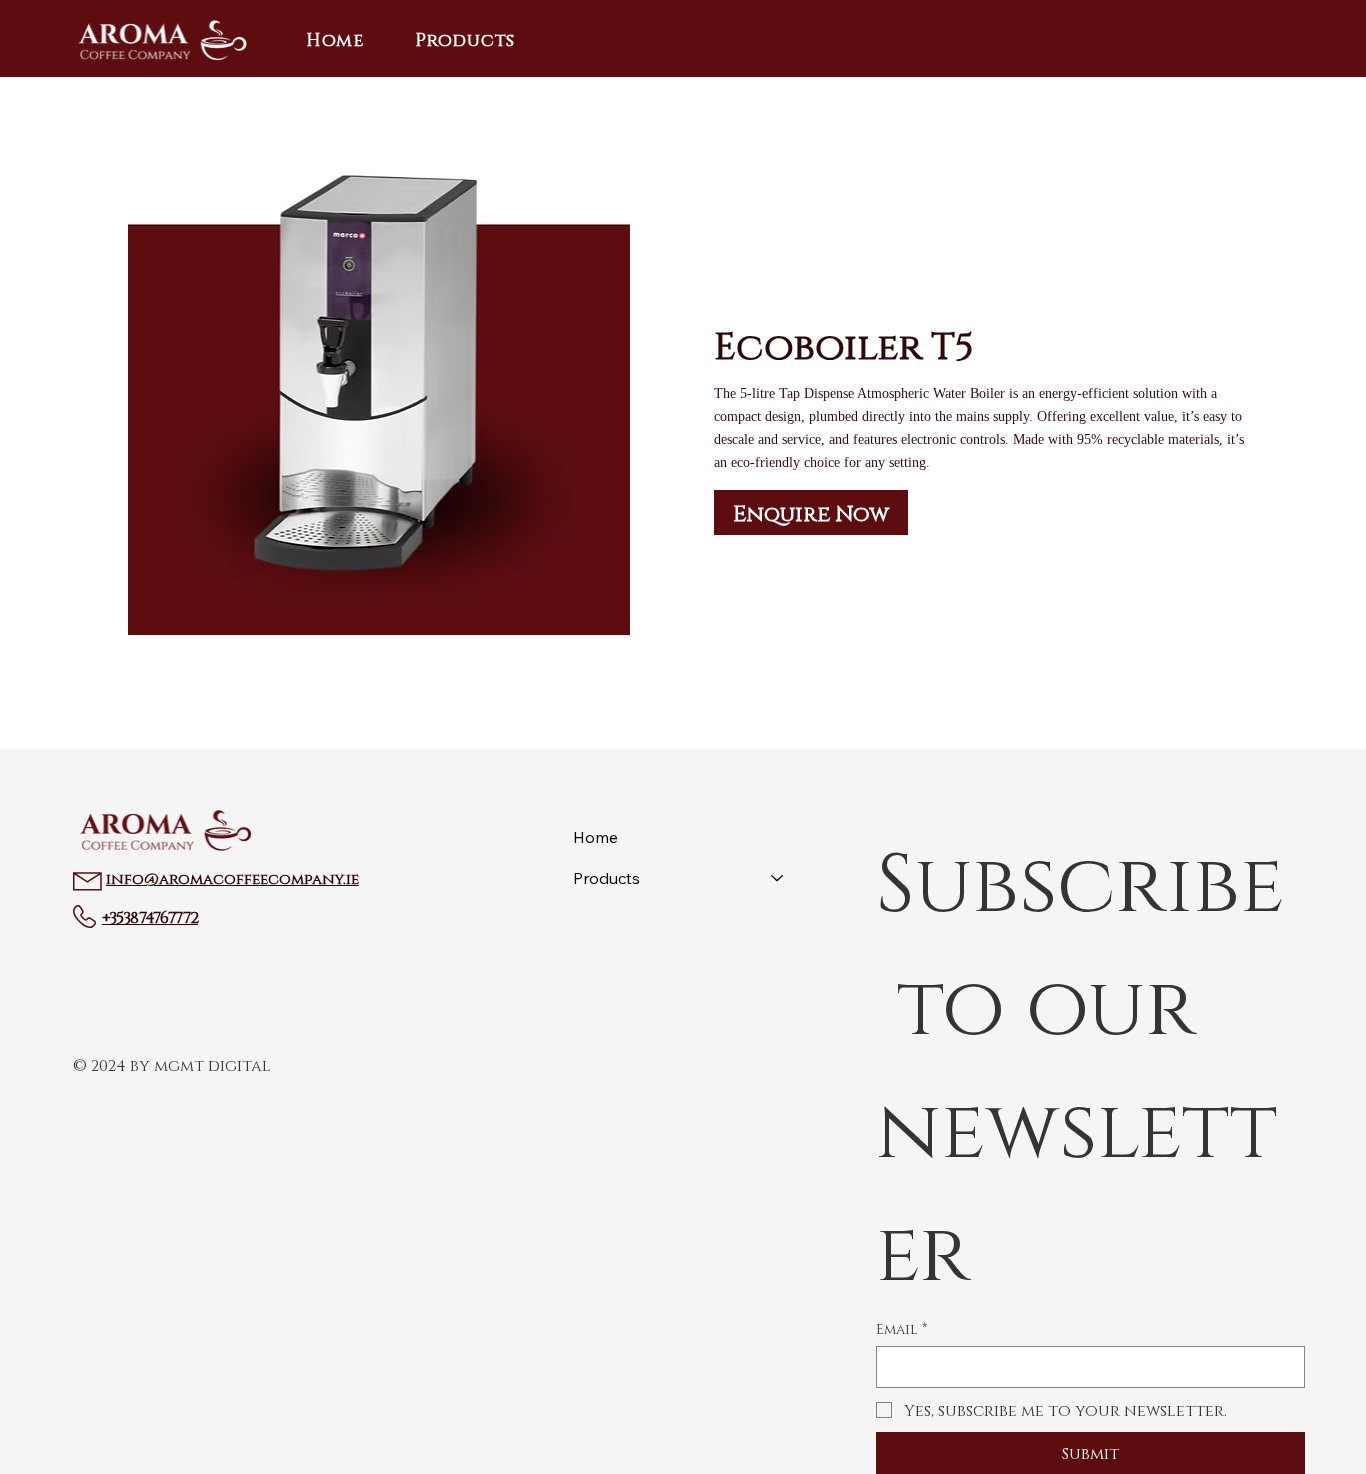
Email (901, 1328)
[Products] (778, 878)
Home (595, 837)
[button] (465, 39)
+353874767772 (150, 916)
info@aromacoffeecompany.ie (232, 878)
